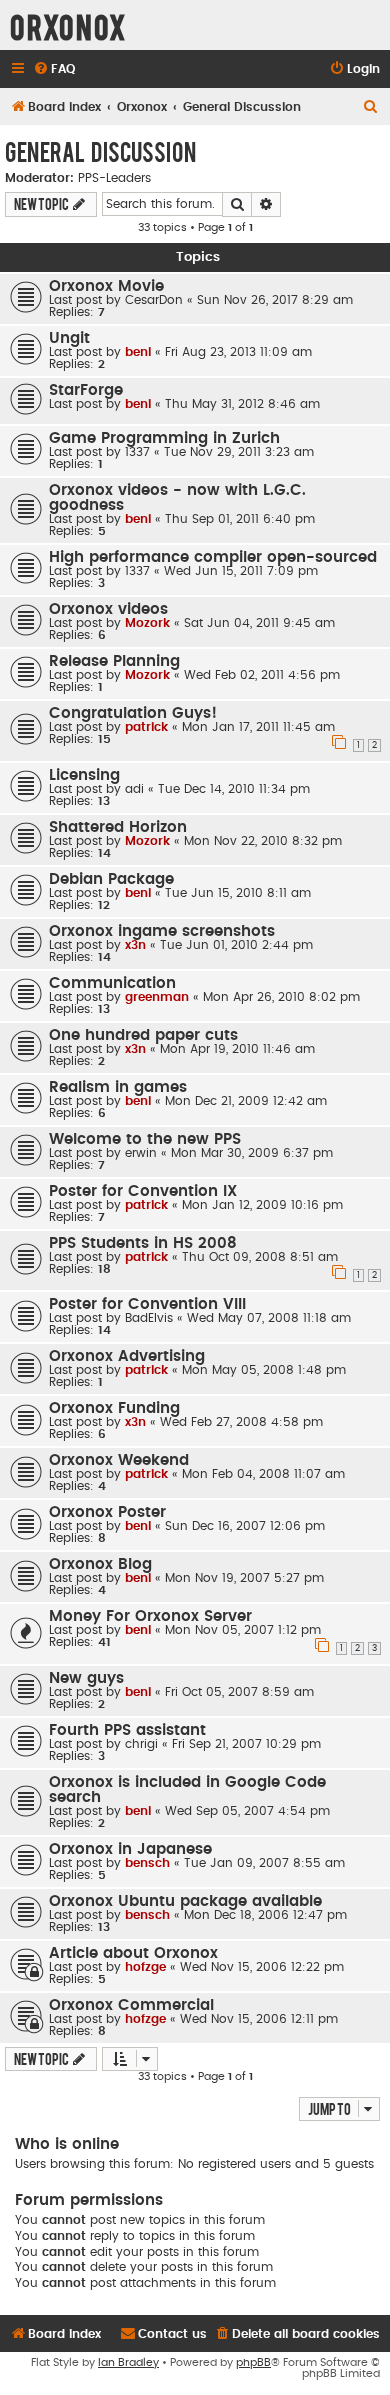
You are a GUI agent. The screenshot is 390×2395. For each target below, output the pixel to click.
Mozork (147, 623)
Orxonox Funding (114, 1408)
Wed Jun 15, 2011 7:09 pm (241, 571)
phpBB (253, 2362)
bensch (147, 1863)
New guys (86, 1678)
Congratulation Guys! (133, 713)
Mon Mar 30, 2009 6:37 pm (252, 1153)
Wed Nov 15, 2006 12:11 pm (259, 2019)
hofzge (145, 1967)
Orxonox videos (108, 609)
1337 (137, 452)
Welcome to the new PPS (145, 1139)
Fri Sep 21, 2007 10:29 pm (246, 1744)
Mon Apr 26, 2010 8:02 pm (281, 997)
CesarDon (154, 300)
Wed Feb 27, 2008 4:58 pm (241, 1422)
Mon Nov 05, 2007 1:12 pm (243, 1630)
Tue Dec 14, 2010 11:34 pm (234, 789)
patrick (146, 727)
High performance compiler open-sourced (213, 557)
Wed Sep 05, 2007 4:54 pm (247, 1811)
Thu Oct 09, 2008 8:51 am (260, 1257)
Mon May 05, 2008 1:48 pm (264, 1370)
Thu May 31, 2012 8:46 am (242, 404)
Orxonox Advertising (127, 1356)
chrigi (141, 1744)
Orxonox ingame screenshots (162, 931)
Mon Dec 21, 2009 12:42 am (246, 1101)
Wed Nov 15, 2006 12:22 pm (262, 1967)
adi (134, 789)
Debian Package (111, 879)
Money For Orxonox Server (150, 1616)
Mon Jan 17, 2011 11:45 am (258, 727)
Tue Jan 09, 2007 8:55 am (264, 1863)
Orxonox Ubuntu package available (185, 1901)
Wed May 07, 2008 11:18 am (269, 1318)
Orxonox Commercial (131, 2005)
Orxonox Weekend (119, 1460)
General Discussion (100, 151)
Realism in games (118, 1087)
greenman (157, 997)
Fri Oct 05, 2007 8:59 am (239, 1692)
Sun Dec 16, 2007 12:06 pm (245, 1526)
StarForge (86, 390)
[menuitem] (54, 69)
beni (138, 352)
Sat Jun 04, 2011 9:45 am (259, 623)
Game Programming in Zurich (164, 438)
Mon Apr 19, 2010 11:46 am (237, 1049)
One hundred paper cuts (143, 1035)
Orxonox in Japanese (130, 1849)
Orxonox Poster (107, 1512)
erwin (141, 1153)
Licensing (84, 775)
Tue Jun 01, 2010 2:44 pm (236, 945)
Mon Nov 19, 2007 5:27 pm (244, 1578)
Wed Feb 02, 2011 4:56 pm (262, 675)
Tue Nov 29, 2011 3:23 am (239, 452)
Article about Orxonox (133, 1953)
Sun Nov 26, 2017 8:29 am (275, 300)
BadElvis (149, 1318)
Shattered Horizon (118, 827)
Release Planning (114, 661)
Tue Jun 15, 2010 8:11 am (238, 893)
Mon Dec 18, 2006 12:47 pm (265, 1915)
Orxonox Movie (106, 286)
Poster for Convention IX (143, 1191)
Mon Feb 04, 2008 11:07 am (263, 1474)
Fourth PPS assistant (127, 1730)
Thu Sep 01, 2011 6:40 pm (240, 519)
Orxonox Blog (100, 1564)
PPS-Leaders (114, 178)
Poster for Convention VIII (147, 1304)
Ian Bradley (128, 2362)
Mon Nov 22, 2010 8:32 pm (263, 841)
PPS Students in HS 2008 (143, 1243)
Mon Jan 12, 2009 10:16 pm (262, 1205)
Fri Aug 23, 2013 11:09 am (238, 352)
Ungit (69, 338)
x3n (135, 945)
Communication (112, 983)
